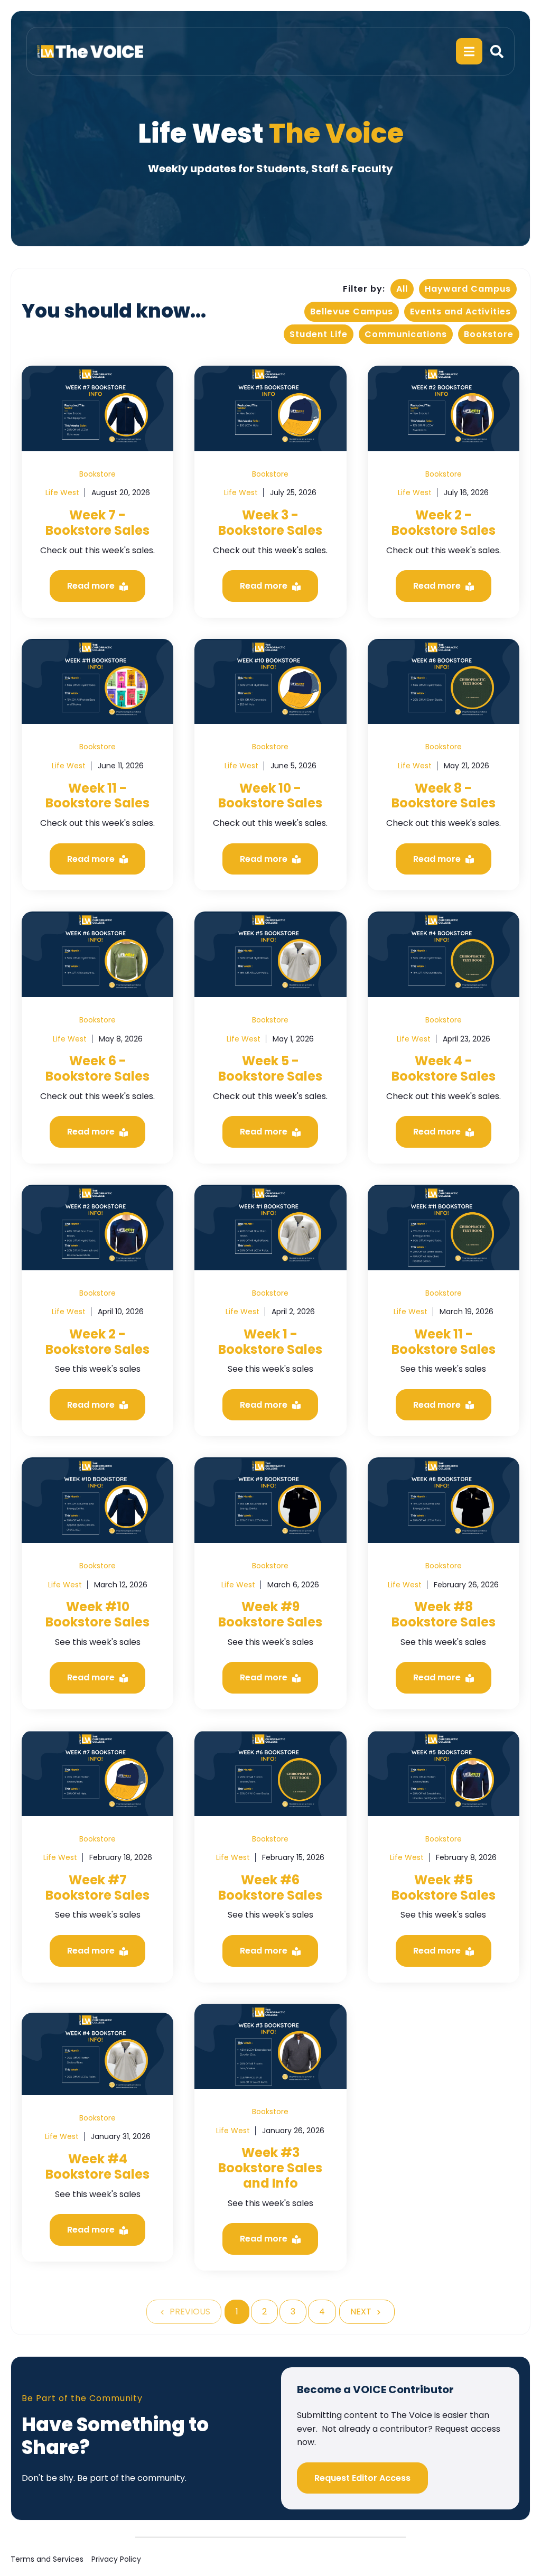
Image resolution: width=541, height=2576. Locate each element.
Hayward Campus (468, 289)
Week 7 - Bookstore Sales (97, 523)
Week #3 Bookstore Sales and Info (270, 2168)
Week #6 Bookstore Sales (270, 1887)
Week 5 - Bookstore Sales (270, 1068)
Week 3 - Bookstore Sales (270, 523)
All (402, 289)
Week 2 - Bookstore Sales (444, 523)
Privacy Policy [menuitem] (116, 2559)
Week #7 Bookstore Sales (97, 1887)
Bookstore (489, 334)
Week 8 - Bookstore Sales (444, 796)
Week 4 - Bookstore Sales (444, 1068)
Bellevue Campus (352, 311)
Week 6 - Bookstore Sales (97, 1068)
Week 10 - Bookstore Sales (270, 796)
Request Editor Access (362, 2478)
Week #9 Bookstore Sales (270, 1614)
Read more (92, 586)
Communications (406, 334)
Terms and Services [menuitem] (47, 2559)
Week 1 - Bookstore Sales (270, 1342)
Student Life (319, 334)
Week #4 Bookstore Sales (97, 2166)
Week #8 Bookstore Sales (444, 1614)
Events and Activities (460, 311)
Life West (62, 492)
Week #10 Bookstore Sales (97, 1614)
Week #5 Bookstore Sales (444, 1887)
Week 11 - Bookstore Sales (97, 796)
